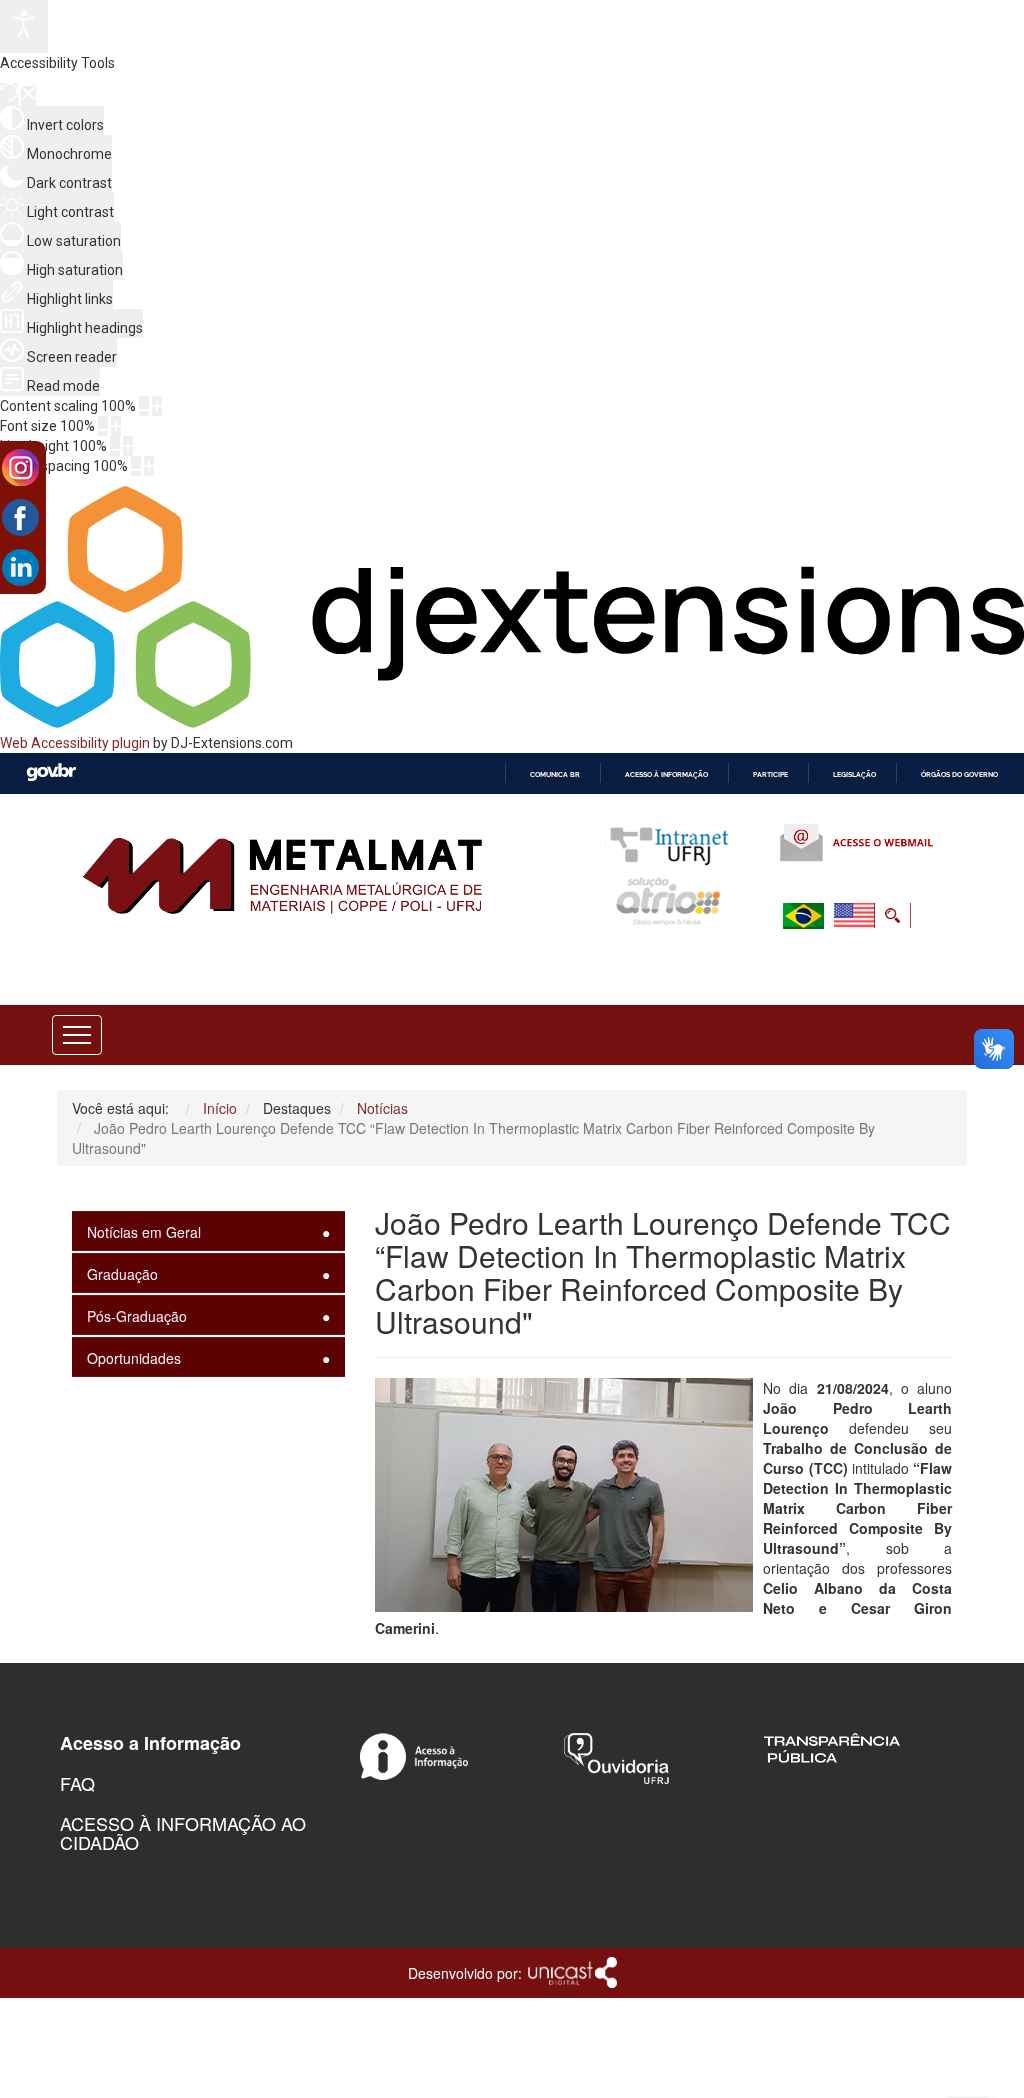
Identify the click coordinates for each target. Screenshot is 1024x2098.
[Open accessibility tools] (24, 26)
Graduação (122, 1274)
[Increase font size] (116, 426)
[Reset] (9, 94)
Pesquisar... (760, 964)
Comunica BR (555, 774)
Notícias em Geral (144, 1232)
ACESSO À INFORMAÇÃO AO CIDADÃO (183, 1833)
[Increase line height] (128, 446)
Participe (770, 774)
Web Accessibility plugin (75, 743)
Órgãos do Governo (959, 774)
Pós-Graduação (137, 1316)
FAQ (77, 1783)
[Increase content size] (157, 406)
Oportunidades (134, 1358)
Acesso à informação (666, 774)
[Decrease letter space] (136, 466)
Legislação (854, 774)
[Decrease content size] (144, 406)
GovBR (51, 772)
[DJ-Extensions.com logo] (512, 723)
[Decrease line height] (115, 446)
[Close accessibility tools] (28, 96)
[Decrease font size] (103, 426)
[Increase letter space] (149, 466)
